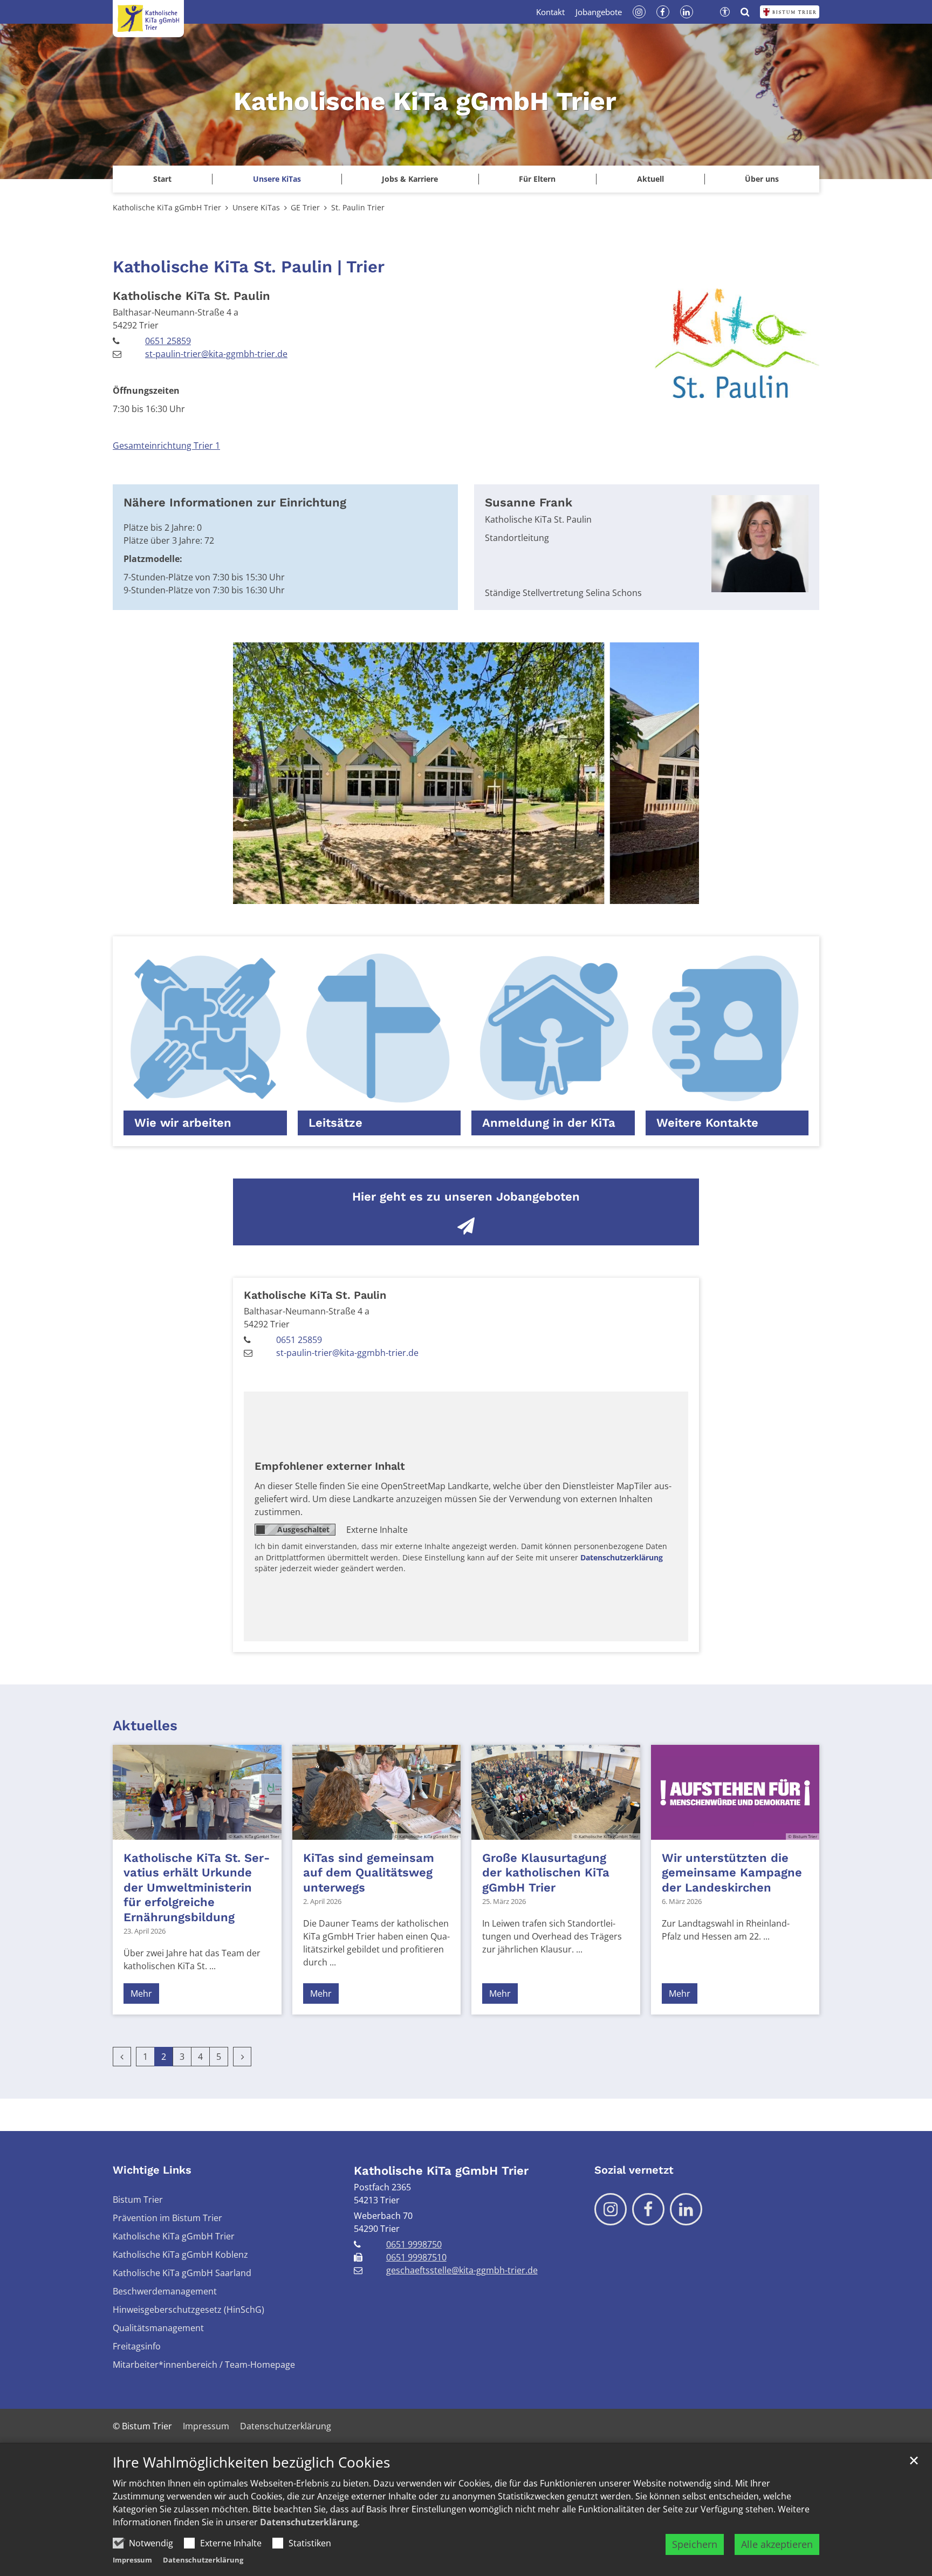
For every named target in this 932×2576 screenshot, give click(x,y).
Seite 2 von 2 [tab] (476, 893)
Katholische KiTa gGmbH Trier (167, 207)
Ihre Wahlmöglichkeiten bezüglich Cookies (251, 2462)
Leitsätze (335, 1123)
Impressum (132, 2560)
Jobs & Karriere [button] (410, 179)
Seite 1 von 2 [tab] (457, 893)
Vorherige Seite (255, 773)
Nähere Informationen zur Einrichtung (235, 502)
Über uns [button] (762, 179)
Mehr (141, 1993)
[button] (276, 179)
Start (162, 179)
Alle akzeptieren (777, 2544)
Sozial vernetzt (634, 2170)
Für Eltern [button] (537, 179)
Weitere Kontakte (707, 1123)
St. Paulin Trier (358, 207)
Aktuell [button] (650, 179)
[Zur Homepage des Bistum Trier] (790, 12)
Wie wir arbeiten (183, 1123)
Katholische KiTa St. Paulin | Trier (249, 267)
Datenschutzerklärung (309, 2522)
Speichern (695, 2544)
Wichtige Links (152, 2170)
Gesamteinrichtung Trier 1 (166, 446)
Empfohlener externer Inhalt (330, 1466)
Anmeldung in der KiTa (549, 1123)
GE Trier (305, 207)
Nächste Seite (677, 773)
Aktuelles (145, 1725)
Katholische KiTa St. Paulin (191, 296)
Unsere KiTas (256, 207)
